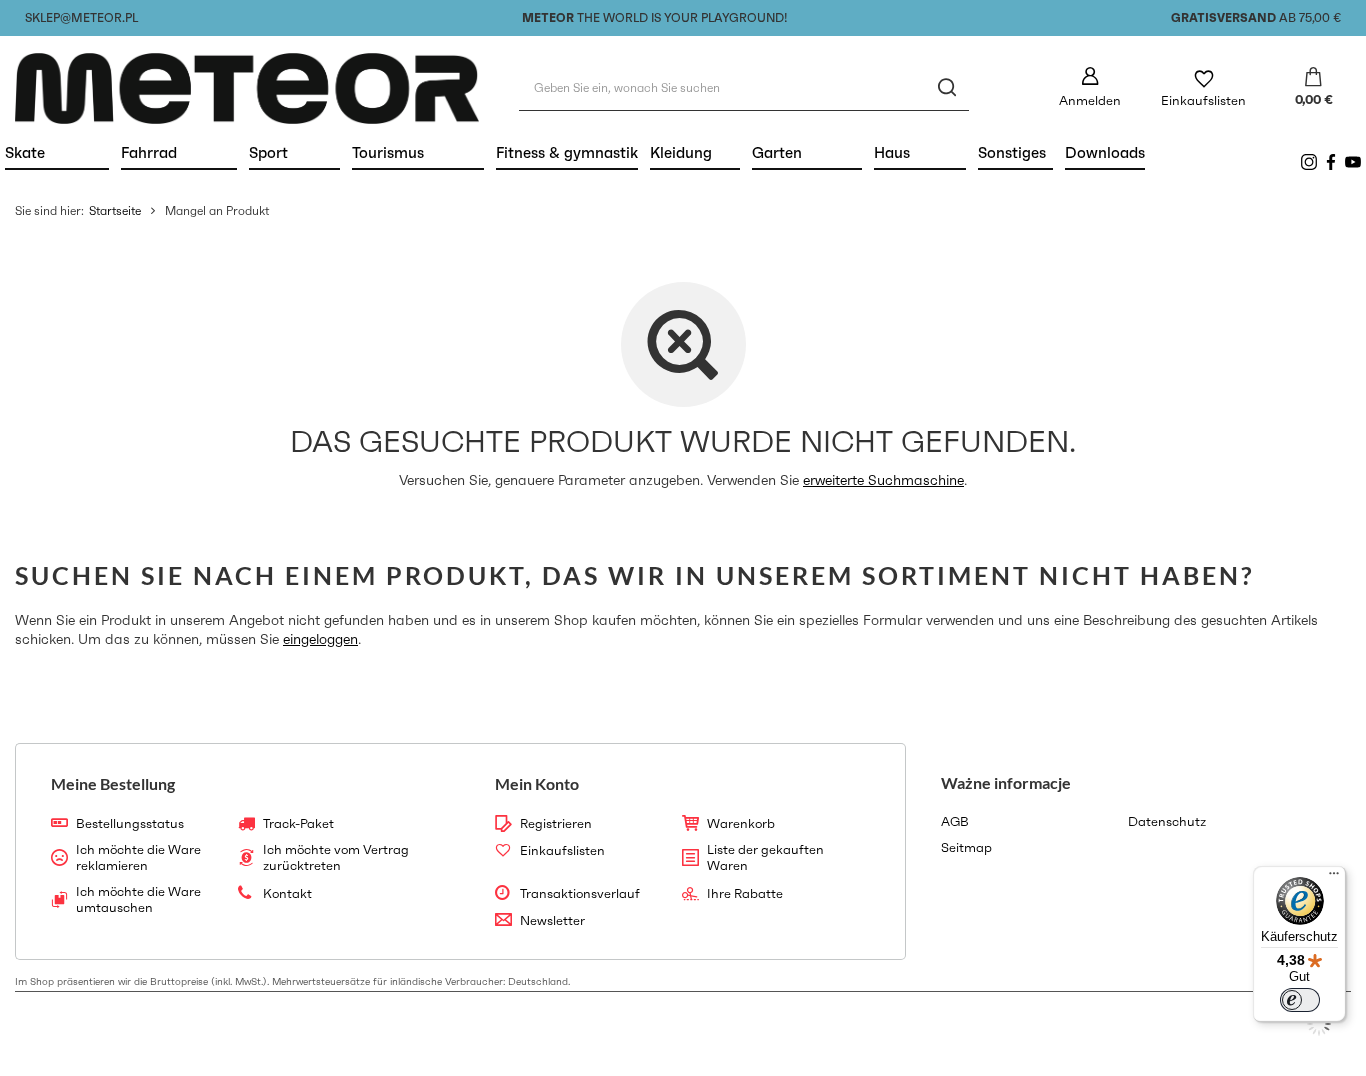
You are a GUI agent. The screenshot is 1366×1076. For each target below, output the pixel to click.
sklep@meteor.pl (81, 17)
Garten (807, 152)
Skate (57, 152)
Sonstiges (1012, 152)
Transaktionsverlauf (580, 894)
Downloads (1105, 152)
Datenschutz (1167, 822)
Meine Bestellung (113, 783)
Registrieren (556, 824)
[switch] (1300, 1000)
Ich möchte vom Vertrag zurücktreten (336, 857)
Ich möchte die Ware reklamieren (138, 857)
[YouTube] (1353, 162)
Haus (920, 152)
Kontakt (287, 894)
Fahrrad (179, 152)
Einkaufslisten (1203, 100)
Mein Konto (537, 783)
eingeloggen (320, 639)
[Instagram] (1309, 162)
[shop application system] (1319, 1024)
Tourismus (418, 152)
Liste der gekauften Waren (765, 857)
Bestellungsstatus (130, 824)
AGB (955, 822)
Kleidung (695, 152)
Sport (294, 152)
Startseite (115, 210)
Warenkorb (741, 824)
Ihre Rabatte (745, 894)
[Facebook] (1331, 162)
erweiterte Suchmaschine (883, 480)
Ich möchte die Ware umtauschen (138, 899)
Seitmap (966, 848)
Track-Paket (298, 824)
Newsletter (552, 921)
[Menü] (1334, 878)
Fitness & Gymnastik (567, 152)
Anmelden (1090, 100)
